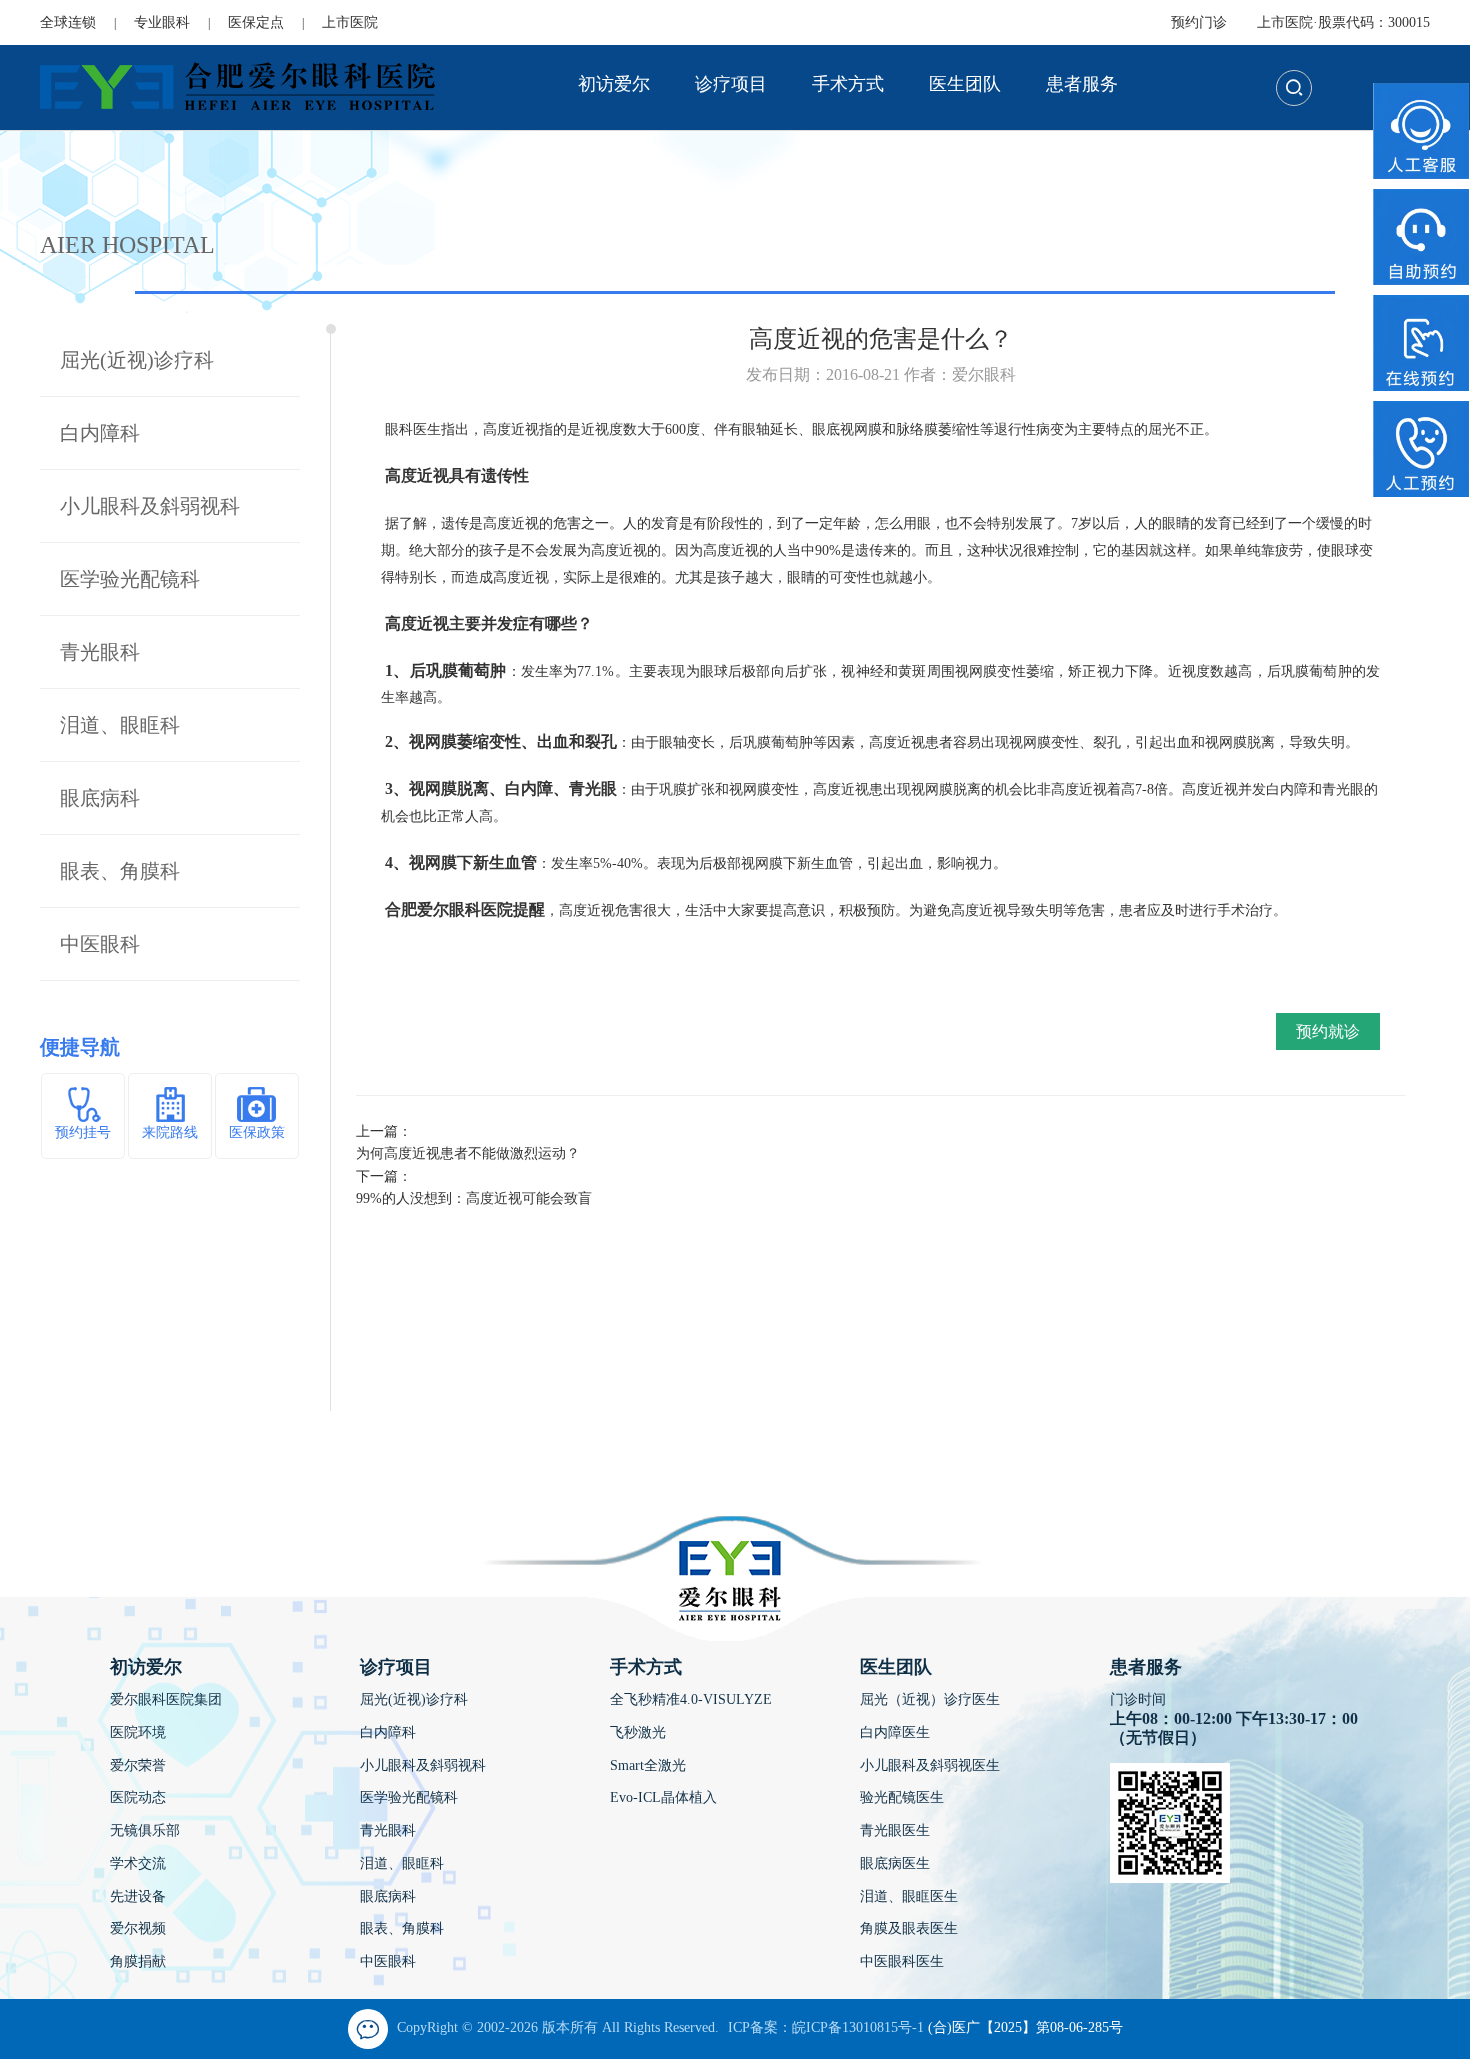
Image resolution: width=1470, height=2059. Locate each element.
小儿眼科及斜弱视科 (150, 506)
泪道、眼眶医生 (909, 1896)
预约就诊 (1328, 1031)
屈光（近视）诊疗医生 (930, 1699)
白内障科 (100, 433)
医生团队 (965, 84)
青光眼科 (100, 652)
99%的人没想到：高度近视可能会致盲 (474, 1198)
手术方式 (848, 84)
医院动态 (138, 1797)
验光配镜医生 (902, 1797)
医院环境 (138, 1732)
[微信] (368, 2029)
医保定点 (256, 22)
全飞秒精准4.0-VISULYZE (691, 1699)
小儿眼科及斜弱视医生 (930, 1765)
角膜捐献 (138, 1961)
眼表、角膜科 (120, 871)
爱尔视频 (138, 1928)
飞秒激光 (638, 1732)
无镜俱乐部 (145, 1830)
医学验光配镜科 (130, 579)
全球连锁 (68, 22)
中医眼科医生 (902, 1961)
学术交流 (138, 1863)
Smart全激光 (648, 1765)
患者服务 (1082, 84)
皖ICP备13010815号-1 (858, 2027)
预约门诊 (1199, 22)
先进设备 (138, 1896)
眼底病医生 (895, 1863)
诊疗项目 (731, 84)
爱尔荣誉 (138, 1765)
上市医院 (350, 22)
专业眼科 (162, 22)
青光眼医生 (895, 1830)
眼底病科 (100, 798)
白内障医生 (895, 1732)
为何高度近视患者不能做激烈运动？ (468, 1153)
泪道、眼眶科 (120, 725)
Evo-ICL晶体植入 (663, 1797)
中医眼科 (100, 944)
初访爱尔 (614, 84)
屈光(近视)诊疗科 (137, 360)
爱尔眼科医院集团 (166, 1699)
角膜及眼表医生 (909, 1928)
